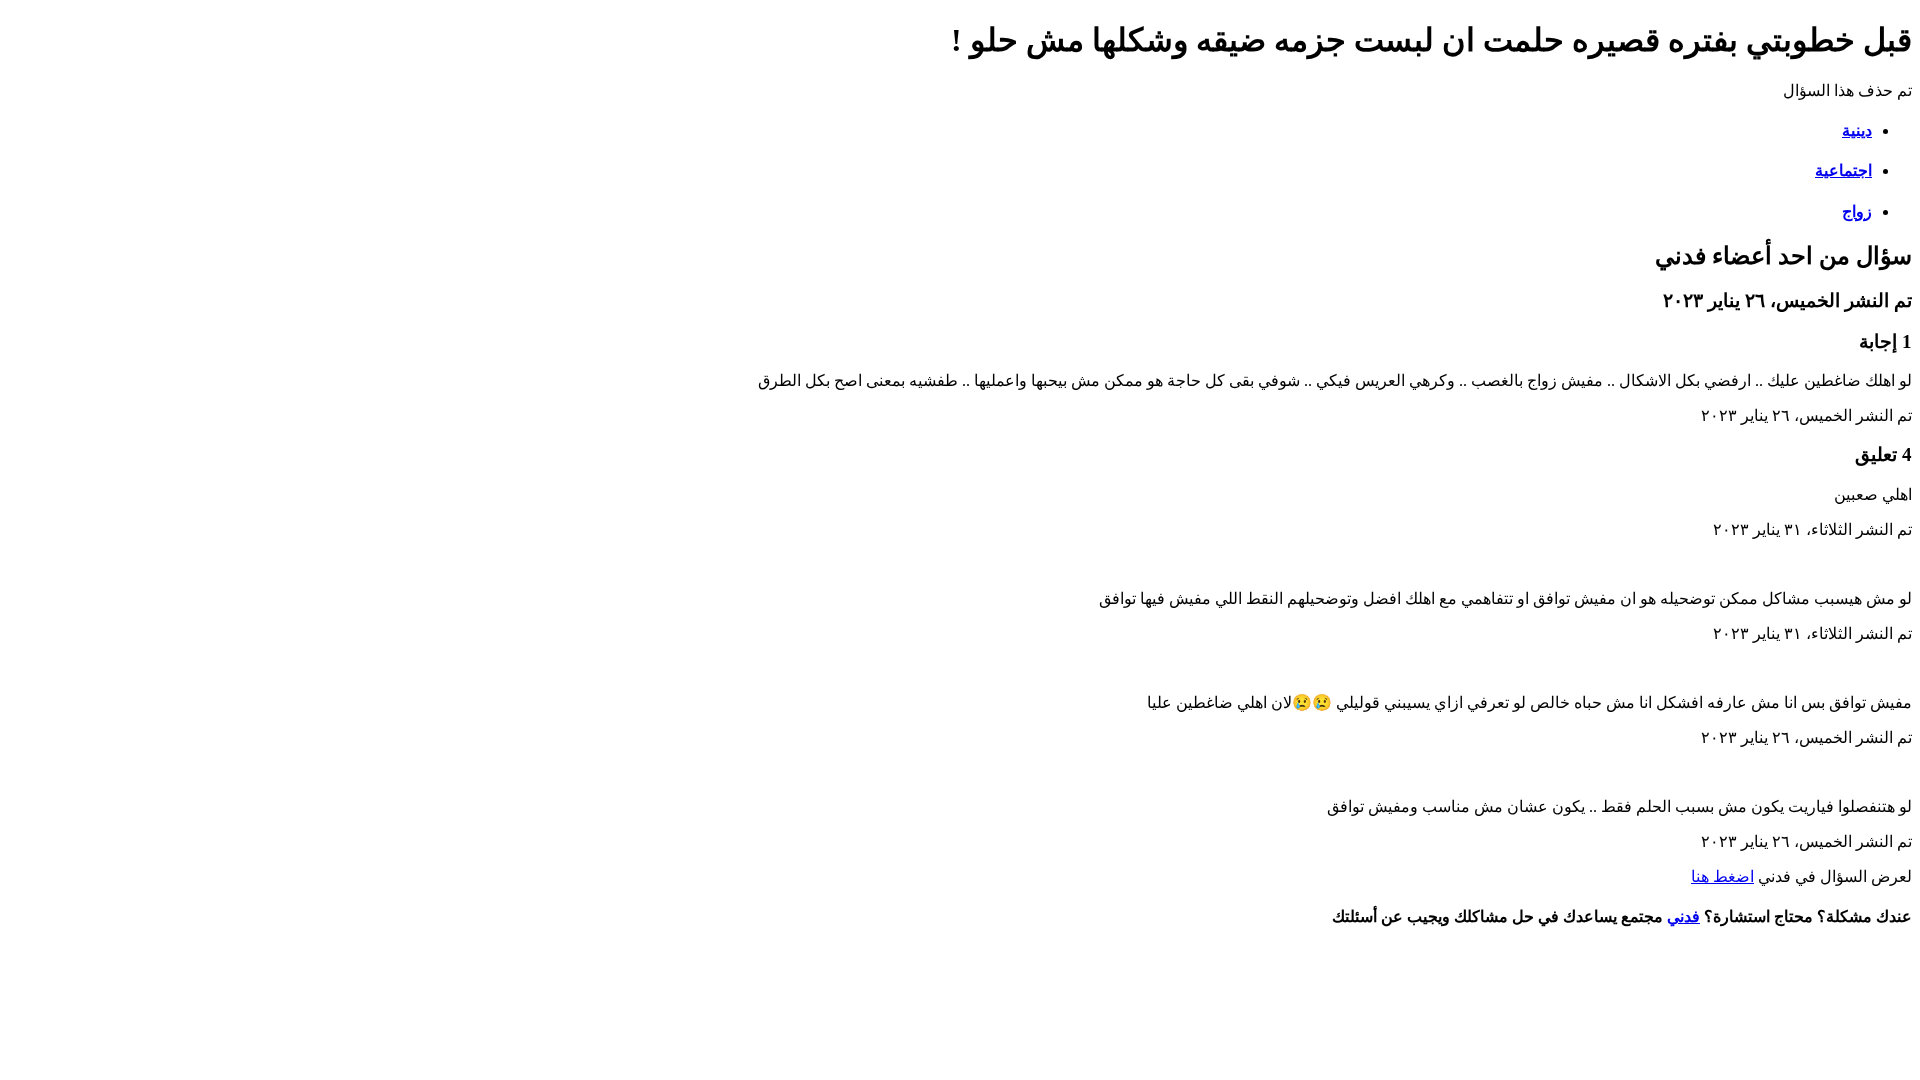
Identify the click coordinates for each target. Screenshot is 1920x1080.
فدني (1683, 916)
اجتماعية (1843, 170)
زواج (1857, 211)
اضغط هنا (1722, 876)
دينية (1857, 130)
